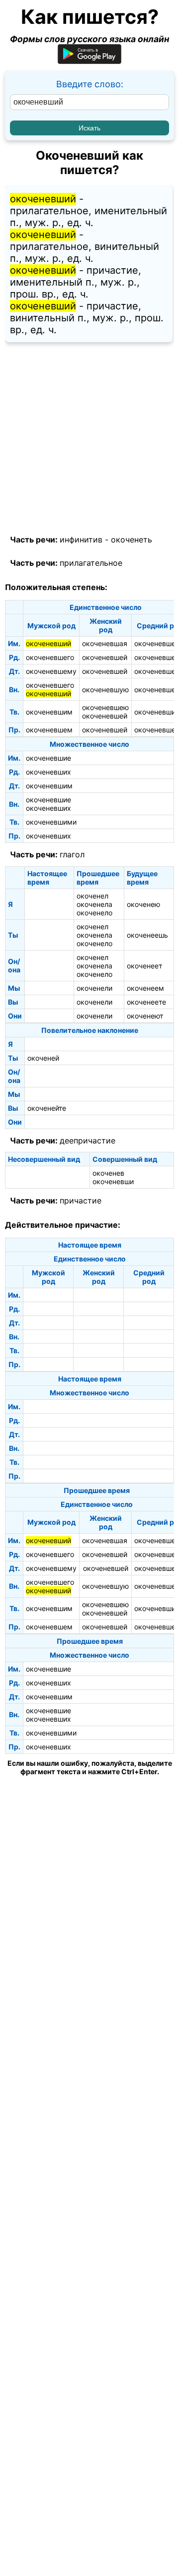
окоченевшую (105, 689)
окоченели (94, 988)
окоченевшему (51, 671)
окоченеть (132, 539)
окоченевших (48, 772)
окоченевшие (48, 758)
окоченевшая (105, 643)
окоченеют (145, 1016)
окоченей (43, 1058)
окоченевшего (50, 657)
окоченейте (47, 1108)
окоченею (143, 904)
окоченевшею (105, 707)
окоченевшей (105, 657)
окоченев (108, 1173)
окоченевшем (49, 730)
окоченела (94, 904)
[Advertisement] (89, 439)
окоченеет (144, 966)
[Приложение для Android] (89, 61)
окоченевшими (51, 822)
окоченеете (146, 1002)
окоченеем (145, 988)
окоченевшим (49, 712)
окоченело (94, 913)
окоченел (92, 896)
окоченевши (113, 1181)
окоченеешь (147, 935)
